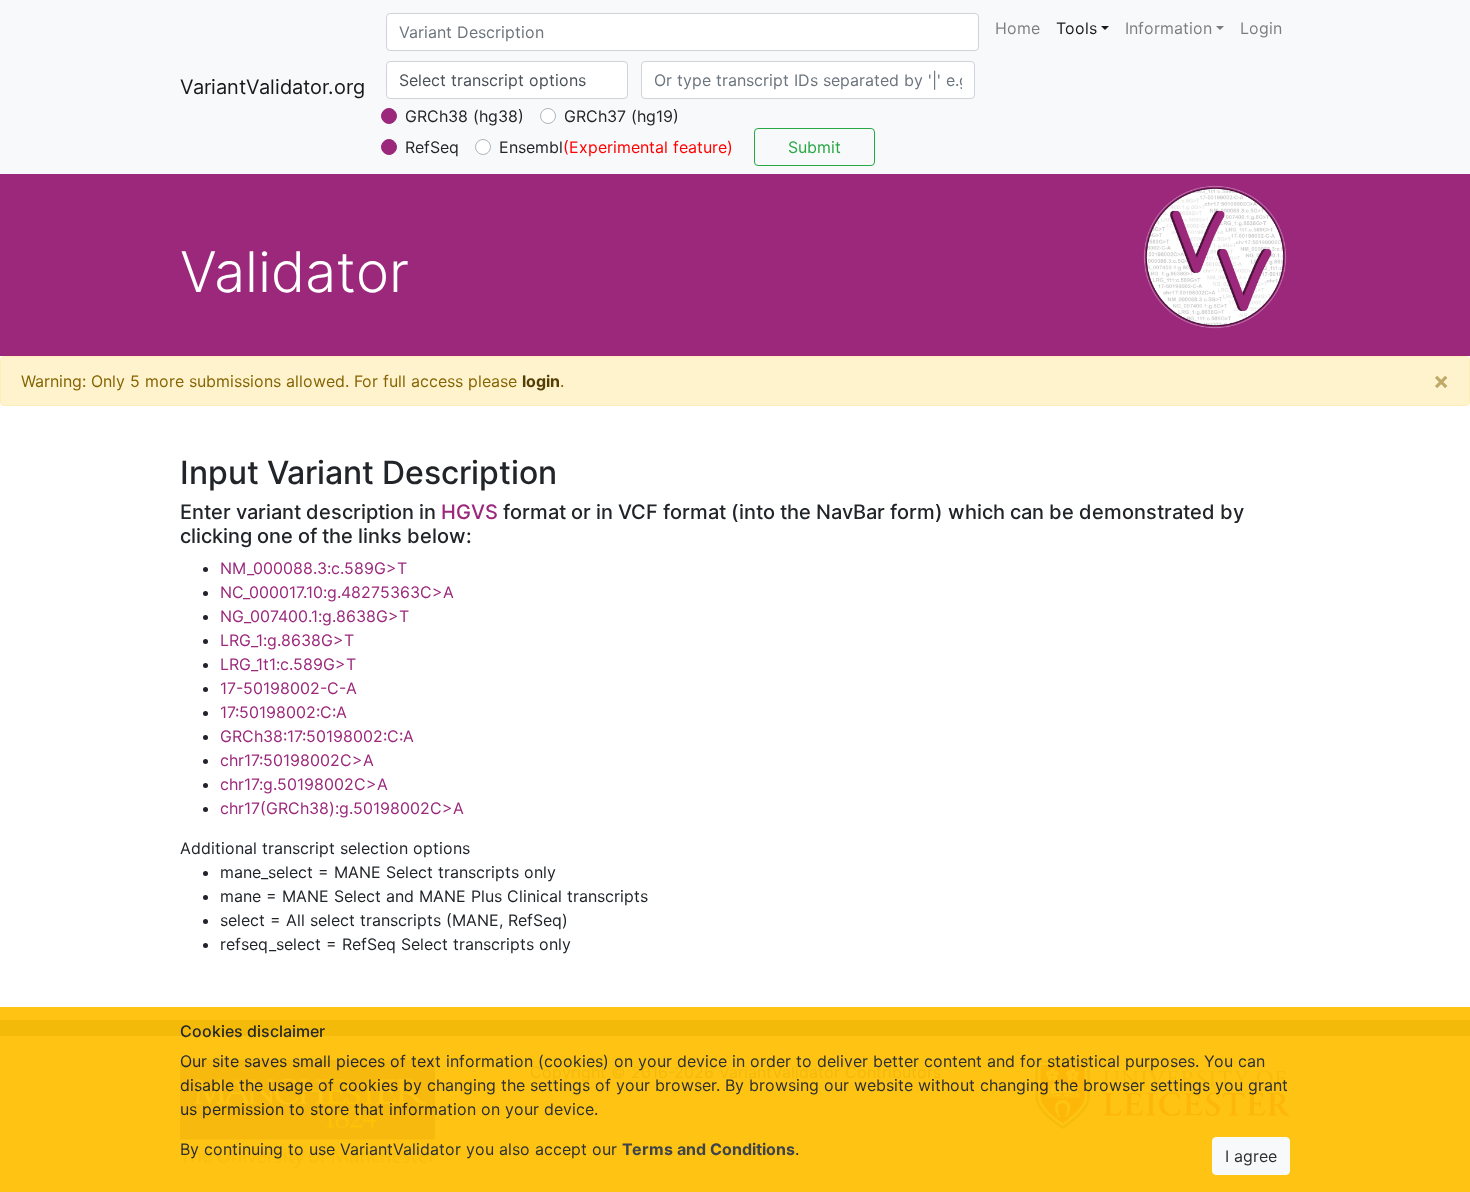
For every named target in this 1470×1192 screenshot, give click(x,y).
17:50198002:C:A (283, 712)
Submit (814, 147)
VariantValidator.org (272, 87)
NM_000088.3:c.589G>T (313, 568)
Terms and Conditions (708, 1149)
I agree (1251, 1156)
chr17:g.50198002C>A (304, 784)
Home (1017, 28)
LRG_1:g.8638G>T (287, 640)
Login (1261, 28)
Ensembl (531, 147)
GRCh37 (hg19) (621, 116)
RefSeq (432, 147)
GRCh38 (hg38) (464, 116)
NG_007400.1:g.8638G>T (314, 616)
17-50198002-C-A (288, 688)
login (541, 381)
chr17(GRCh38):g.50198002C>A (342, 808)
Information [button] (1168, 28)
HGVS (469, 512)
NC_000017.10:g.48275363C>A (337, 592)
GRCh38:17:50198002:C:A (317, 736)
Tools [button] (1076, 28)
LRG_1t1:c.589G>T (288, 664)
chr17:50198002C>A (297, 760)
